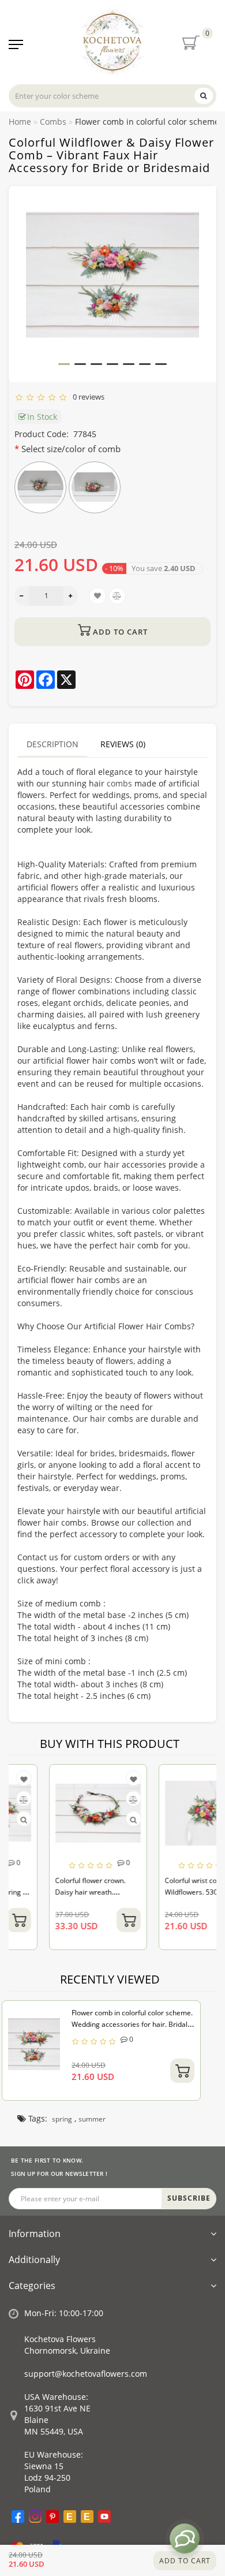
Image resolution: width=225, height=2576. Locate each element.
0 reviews (87, 397)
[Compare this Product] (94, 1800)
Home (20, 122)
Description (52, 744)
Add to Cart (185, 2561)
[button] (64, 364)
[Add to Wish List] (95, 1779)
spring (62, 2119)
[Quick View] (95, 1820)
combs (119, 783)
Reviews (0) (123, 744)
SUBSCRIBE (189, 2198)
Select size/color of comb (71, 449)
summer (92, 2119)
